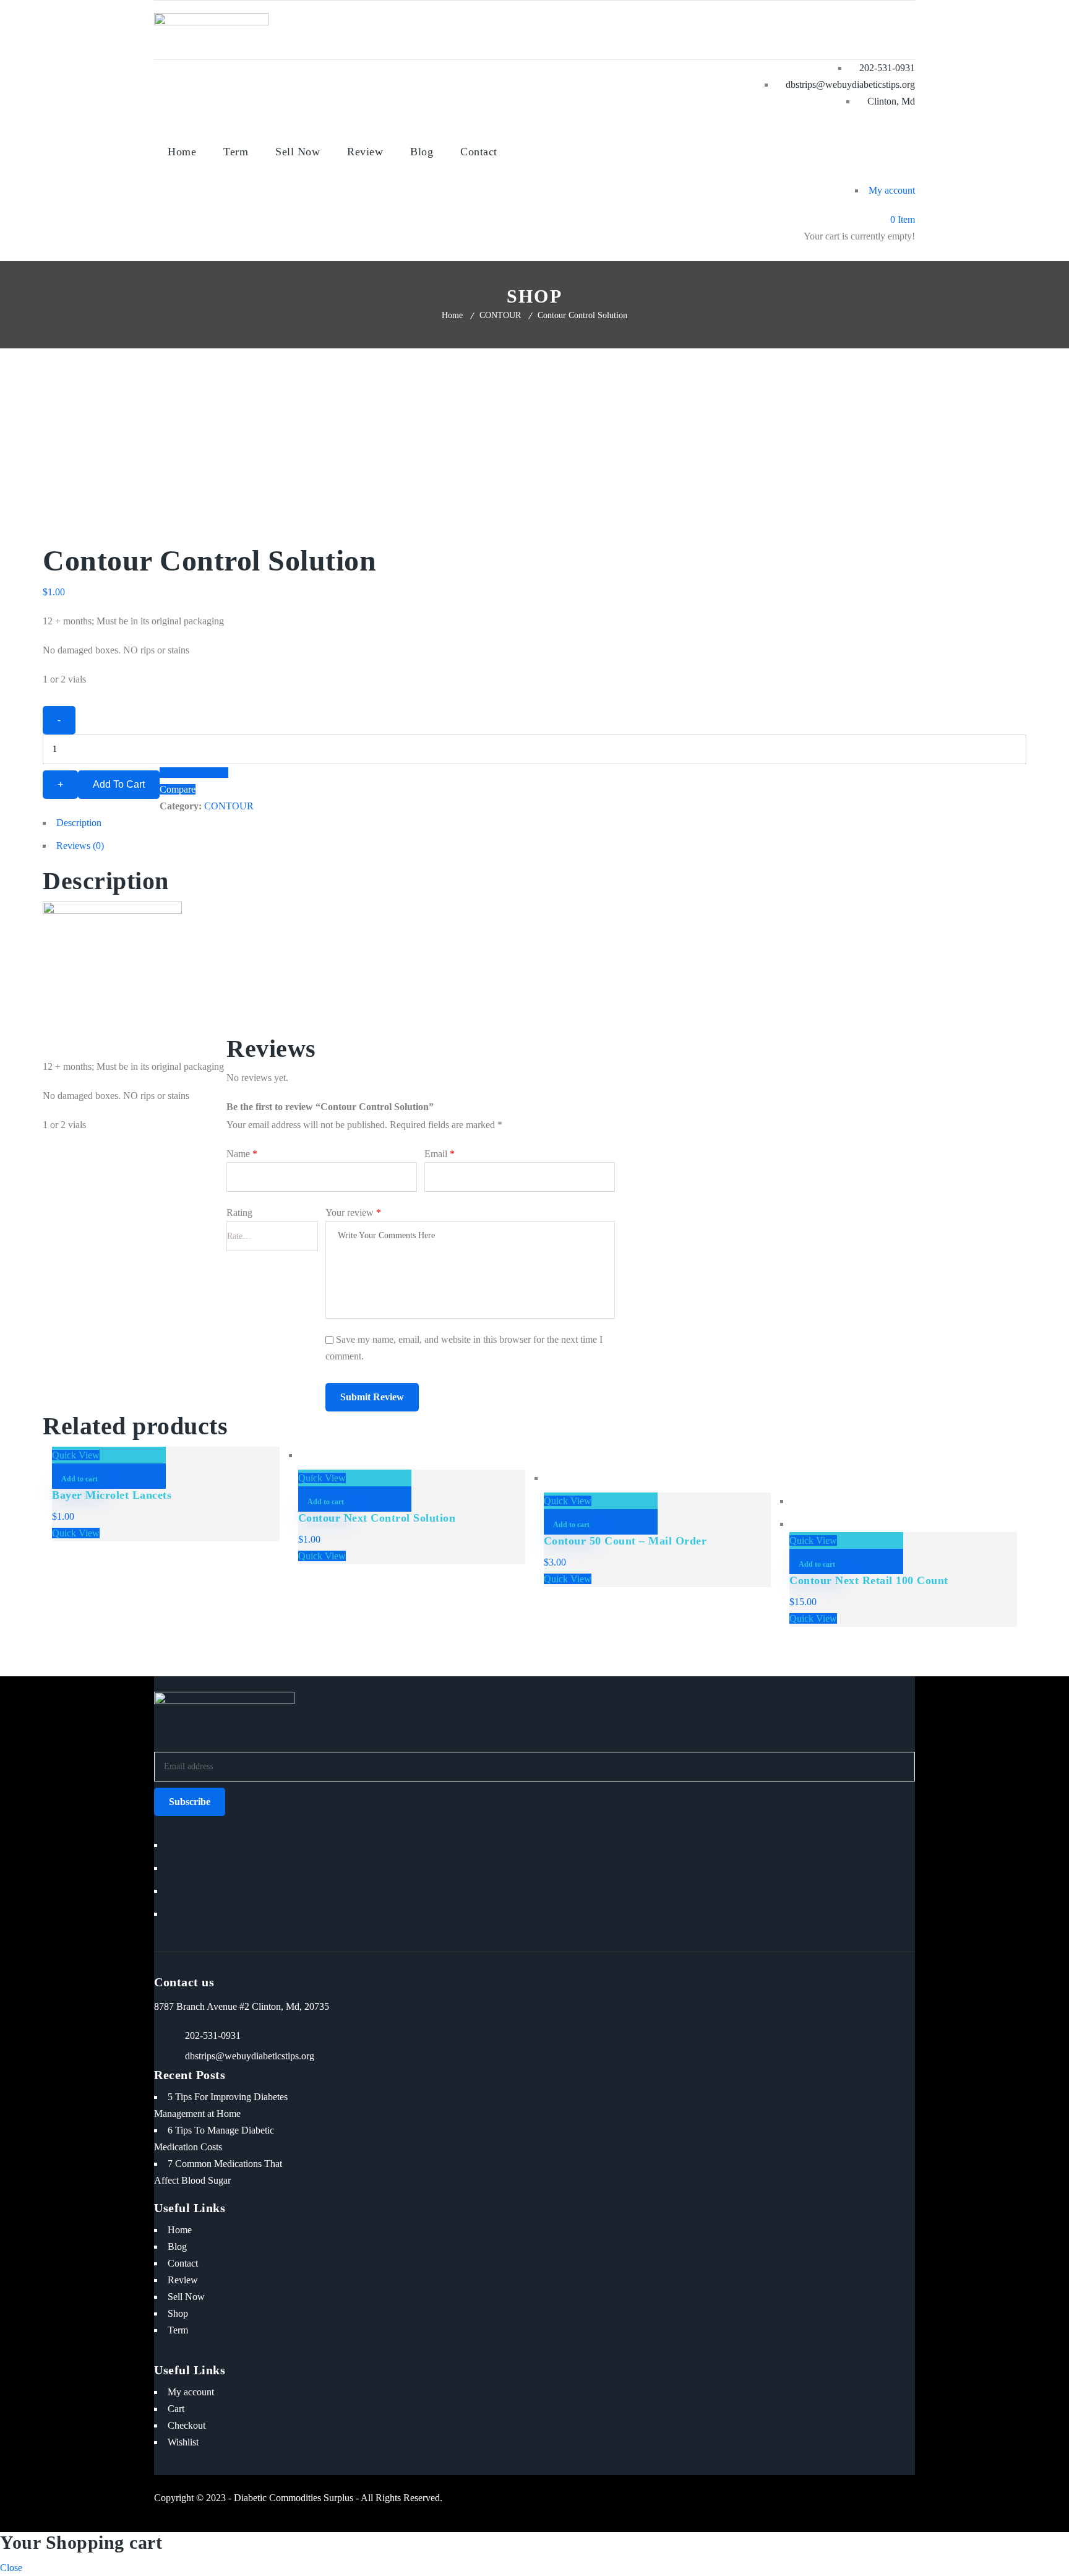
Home (452, 315)
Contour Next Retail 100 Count (869, 1580)
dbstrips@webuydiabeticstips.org (250, 2056)
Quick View (76, 1455)
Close (11, 2568)
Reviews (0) (80, 846)
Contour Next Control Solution (377, 1518)
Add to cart (119, 784)
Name (242, 1154)
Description (79, 823)
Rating (239, 1213)
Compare (178, 789)
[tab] (534, 826)
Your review (353, 1213)
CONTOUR (500, 315)
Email (440, 1154)
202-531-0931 (213, 2035)
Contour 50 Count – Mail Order (625, 1541)
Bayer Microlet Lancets (112, 1495)
